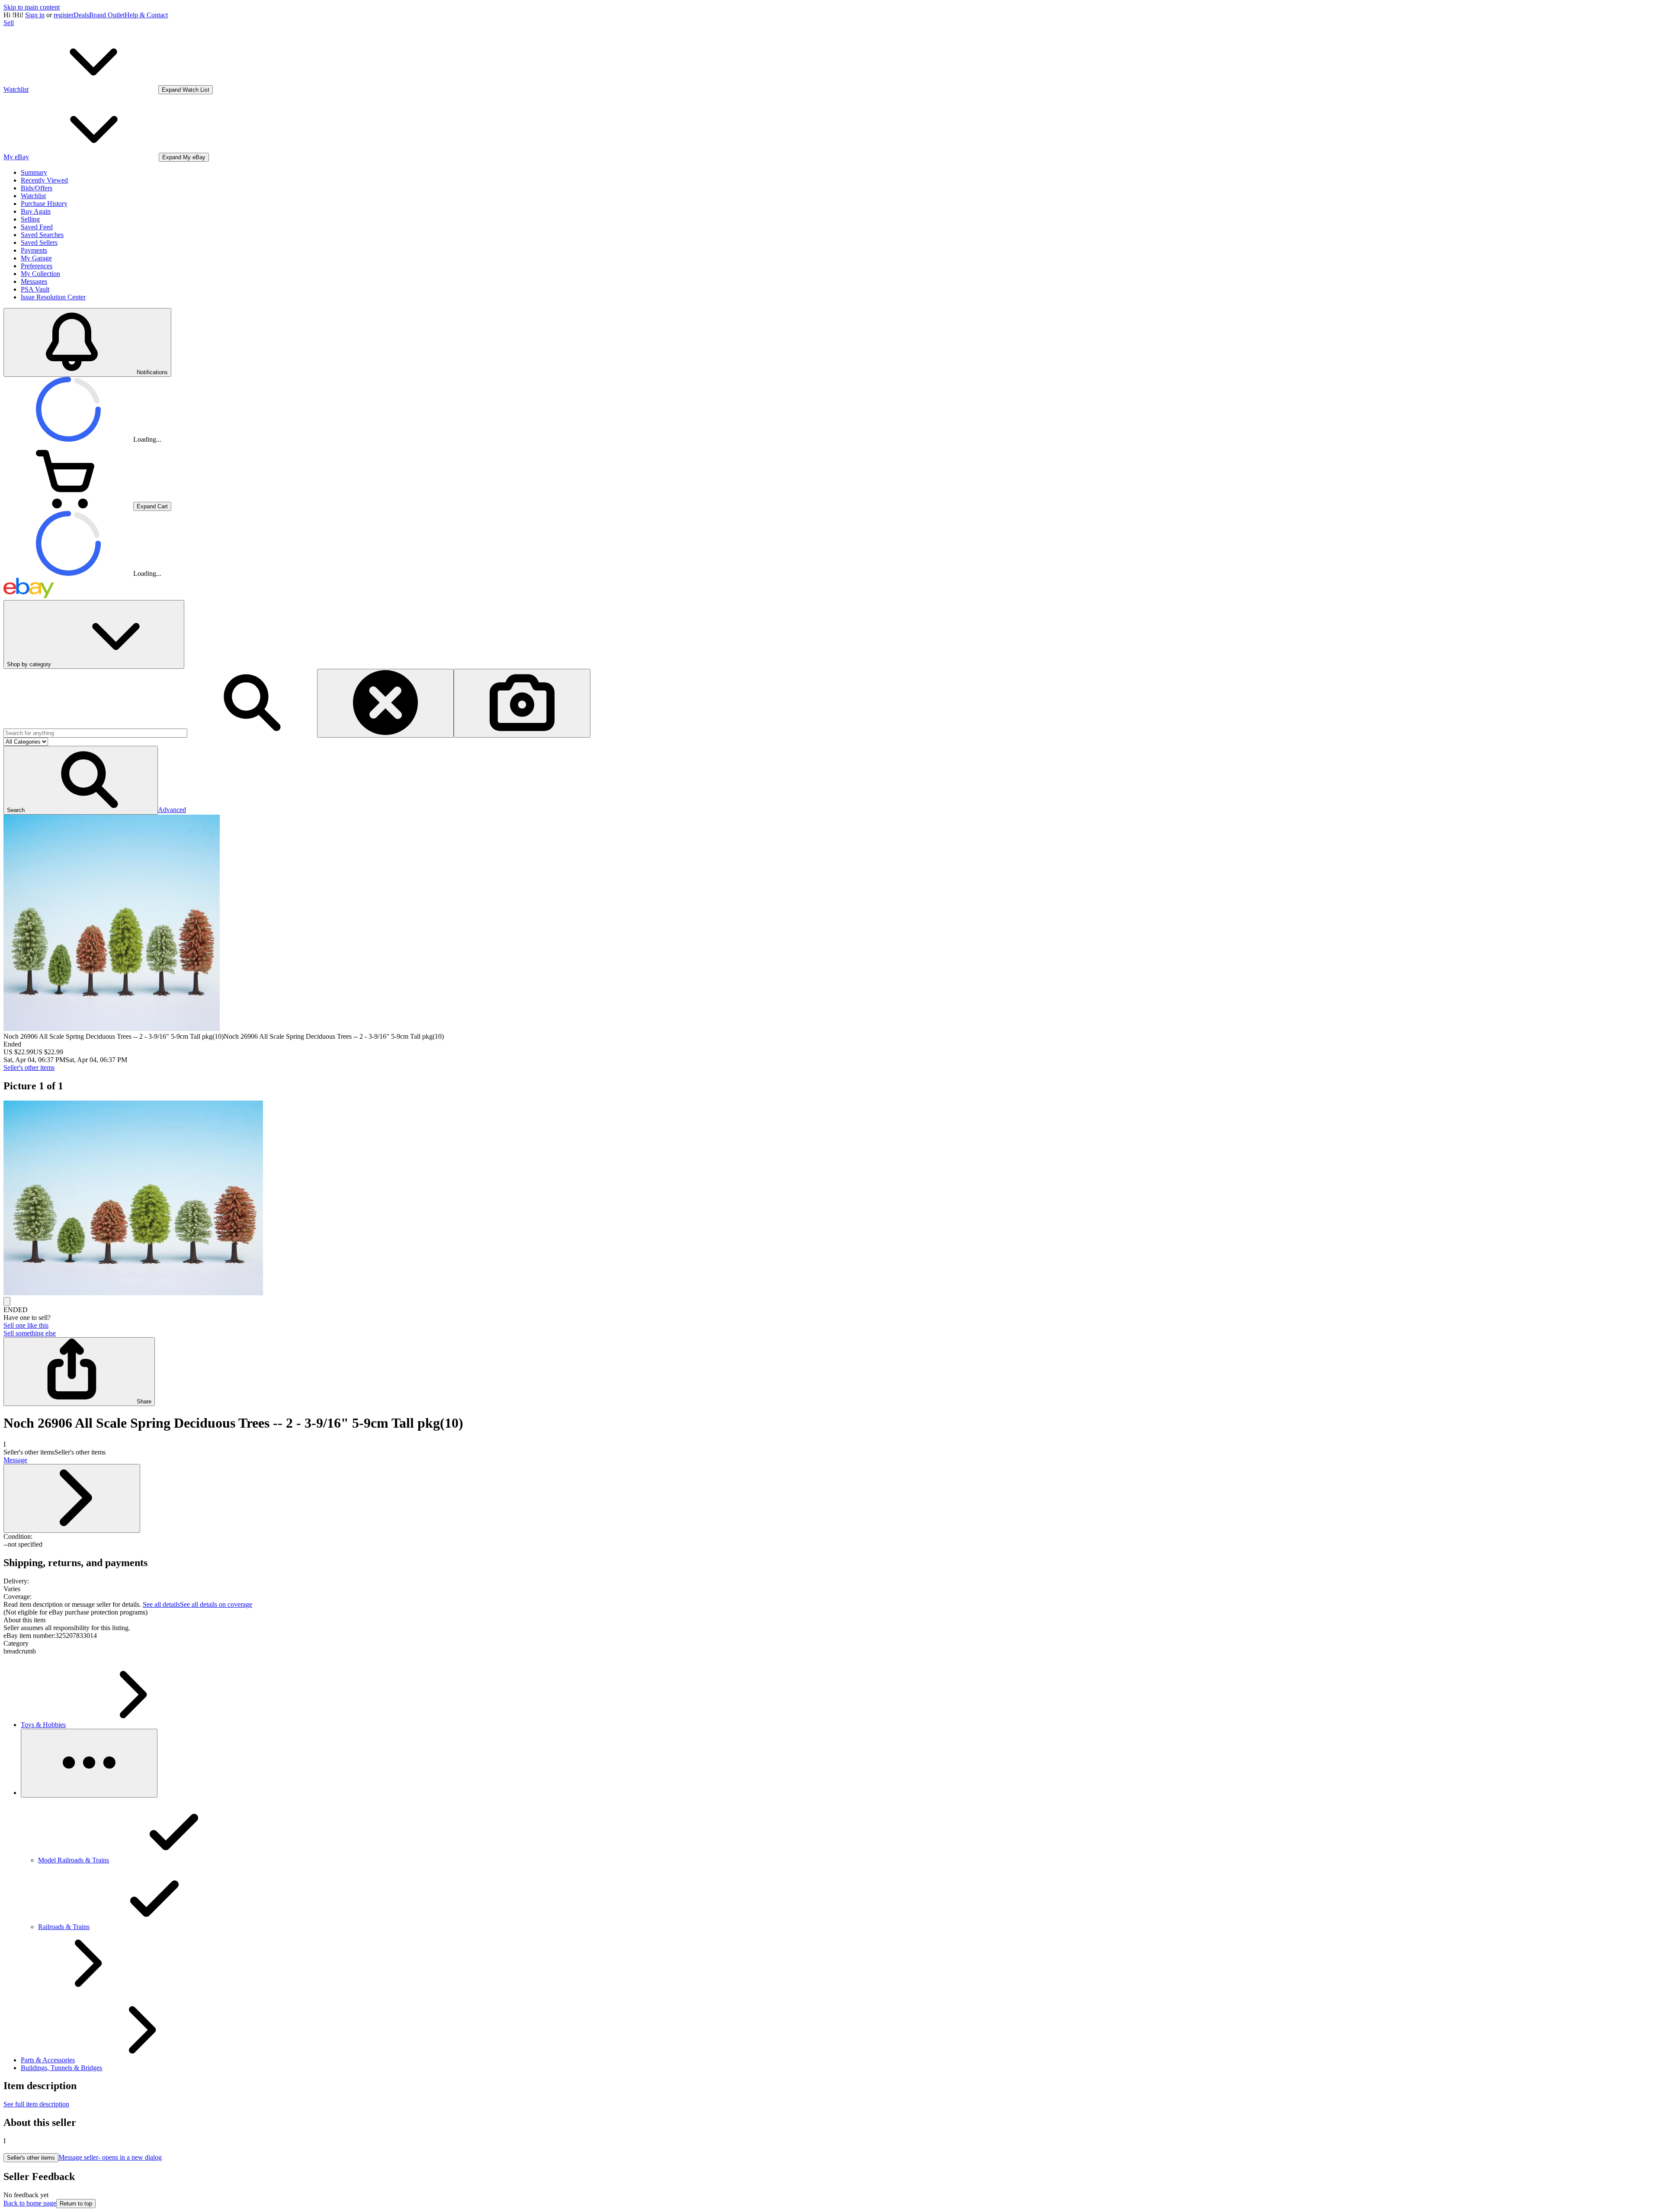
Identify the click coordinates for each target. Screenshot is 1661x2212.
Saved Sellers (39, 242)
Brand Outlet (107, 15)
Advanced (172, 810)
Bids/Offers (37, 188)
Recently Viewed (44, 180)
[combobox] (95, 733)
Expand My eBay (184, 157)
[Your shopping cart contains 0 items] (68, 506)
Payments (34, 250)
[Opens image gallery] (7, 1302)
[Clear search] (385, 703)
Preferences (37, 266)
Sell (9, 23)
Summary (34, 172)
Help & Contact (146, 15)
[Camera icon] (522, 703)
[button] (81, 780)
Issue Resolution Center (53, 297)
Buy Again (36, 211)
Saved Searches (42, 235)
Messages (34, 281)
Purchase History (44, 204)
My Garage (36, 258)
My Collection (40, 274)
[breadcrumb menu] (89, 1763)
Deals (81, 15)
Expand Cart (152, 506)
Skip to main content (32, 7)
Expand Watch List (186, 90)
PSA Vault (35, 289)
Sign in (35, 15)
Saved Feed (37, 227)
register (64, 15)
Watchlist (33, 196)
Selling (30, 219)
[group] (830, 1199)
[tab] (830, 1620)
